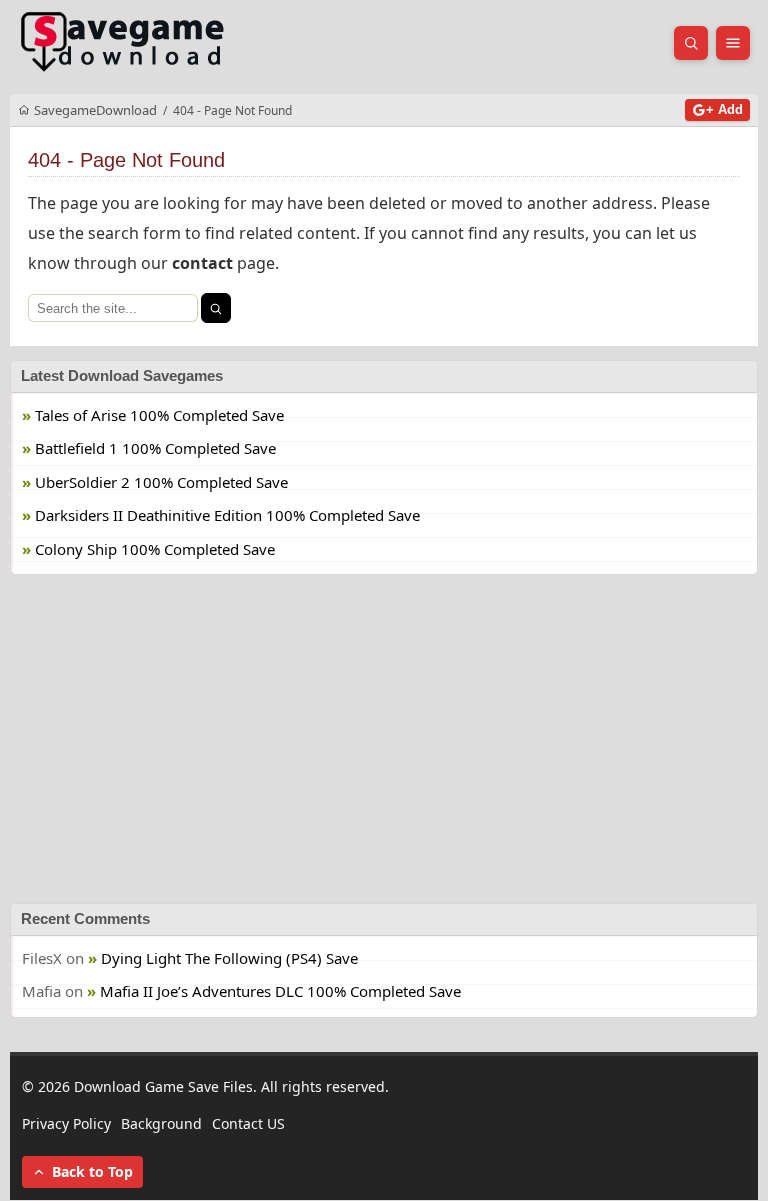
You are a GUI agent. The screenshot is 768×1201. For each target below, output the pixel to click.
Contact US (248, 1123)
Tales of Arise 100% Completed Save (159, 415)
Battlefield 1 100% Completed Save (155, 448)
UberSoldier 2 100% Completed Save (161, 482)
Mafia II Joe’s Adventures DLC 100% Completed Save (280, 992)
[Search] (216, 308)
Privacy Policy (66, 1123)
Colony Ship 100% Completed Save (155, 549)
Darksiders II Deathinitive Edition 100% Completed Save (227, 515)
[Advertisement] (384, 739)
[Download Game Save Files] (123, 42)
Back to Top (92, 1172)
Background (161, 1123)
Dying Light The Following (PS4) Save (229, 958)
